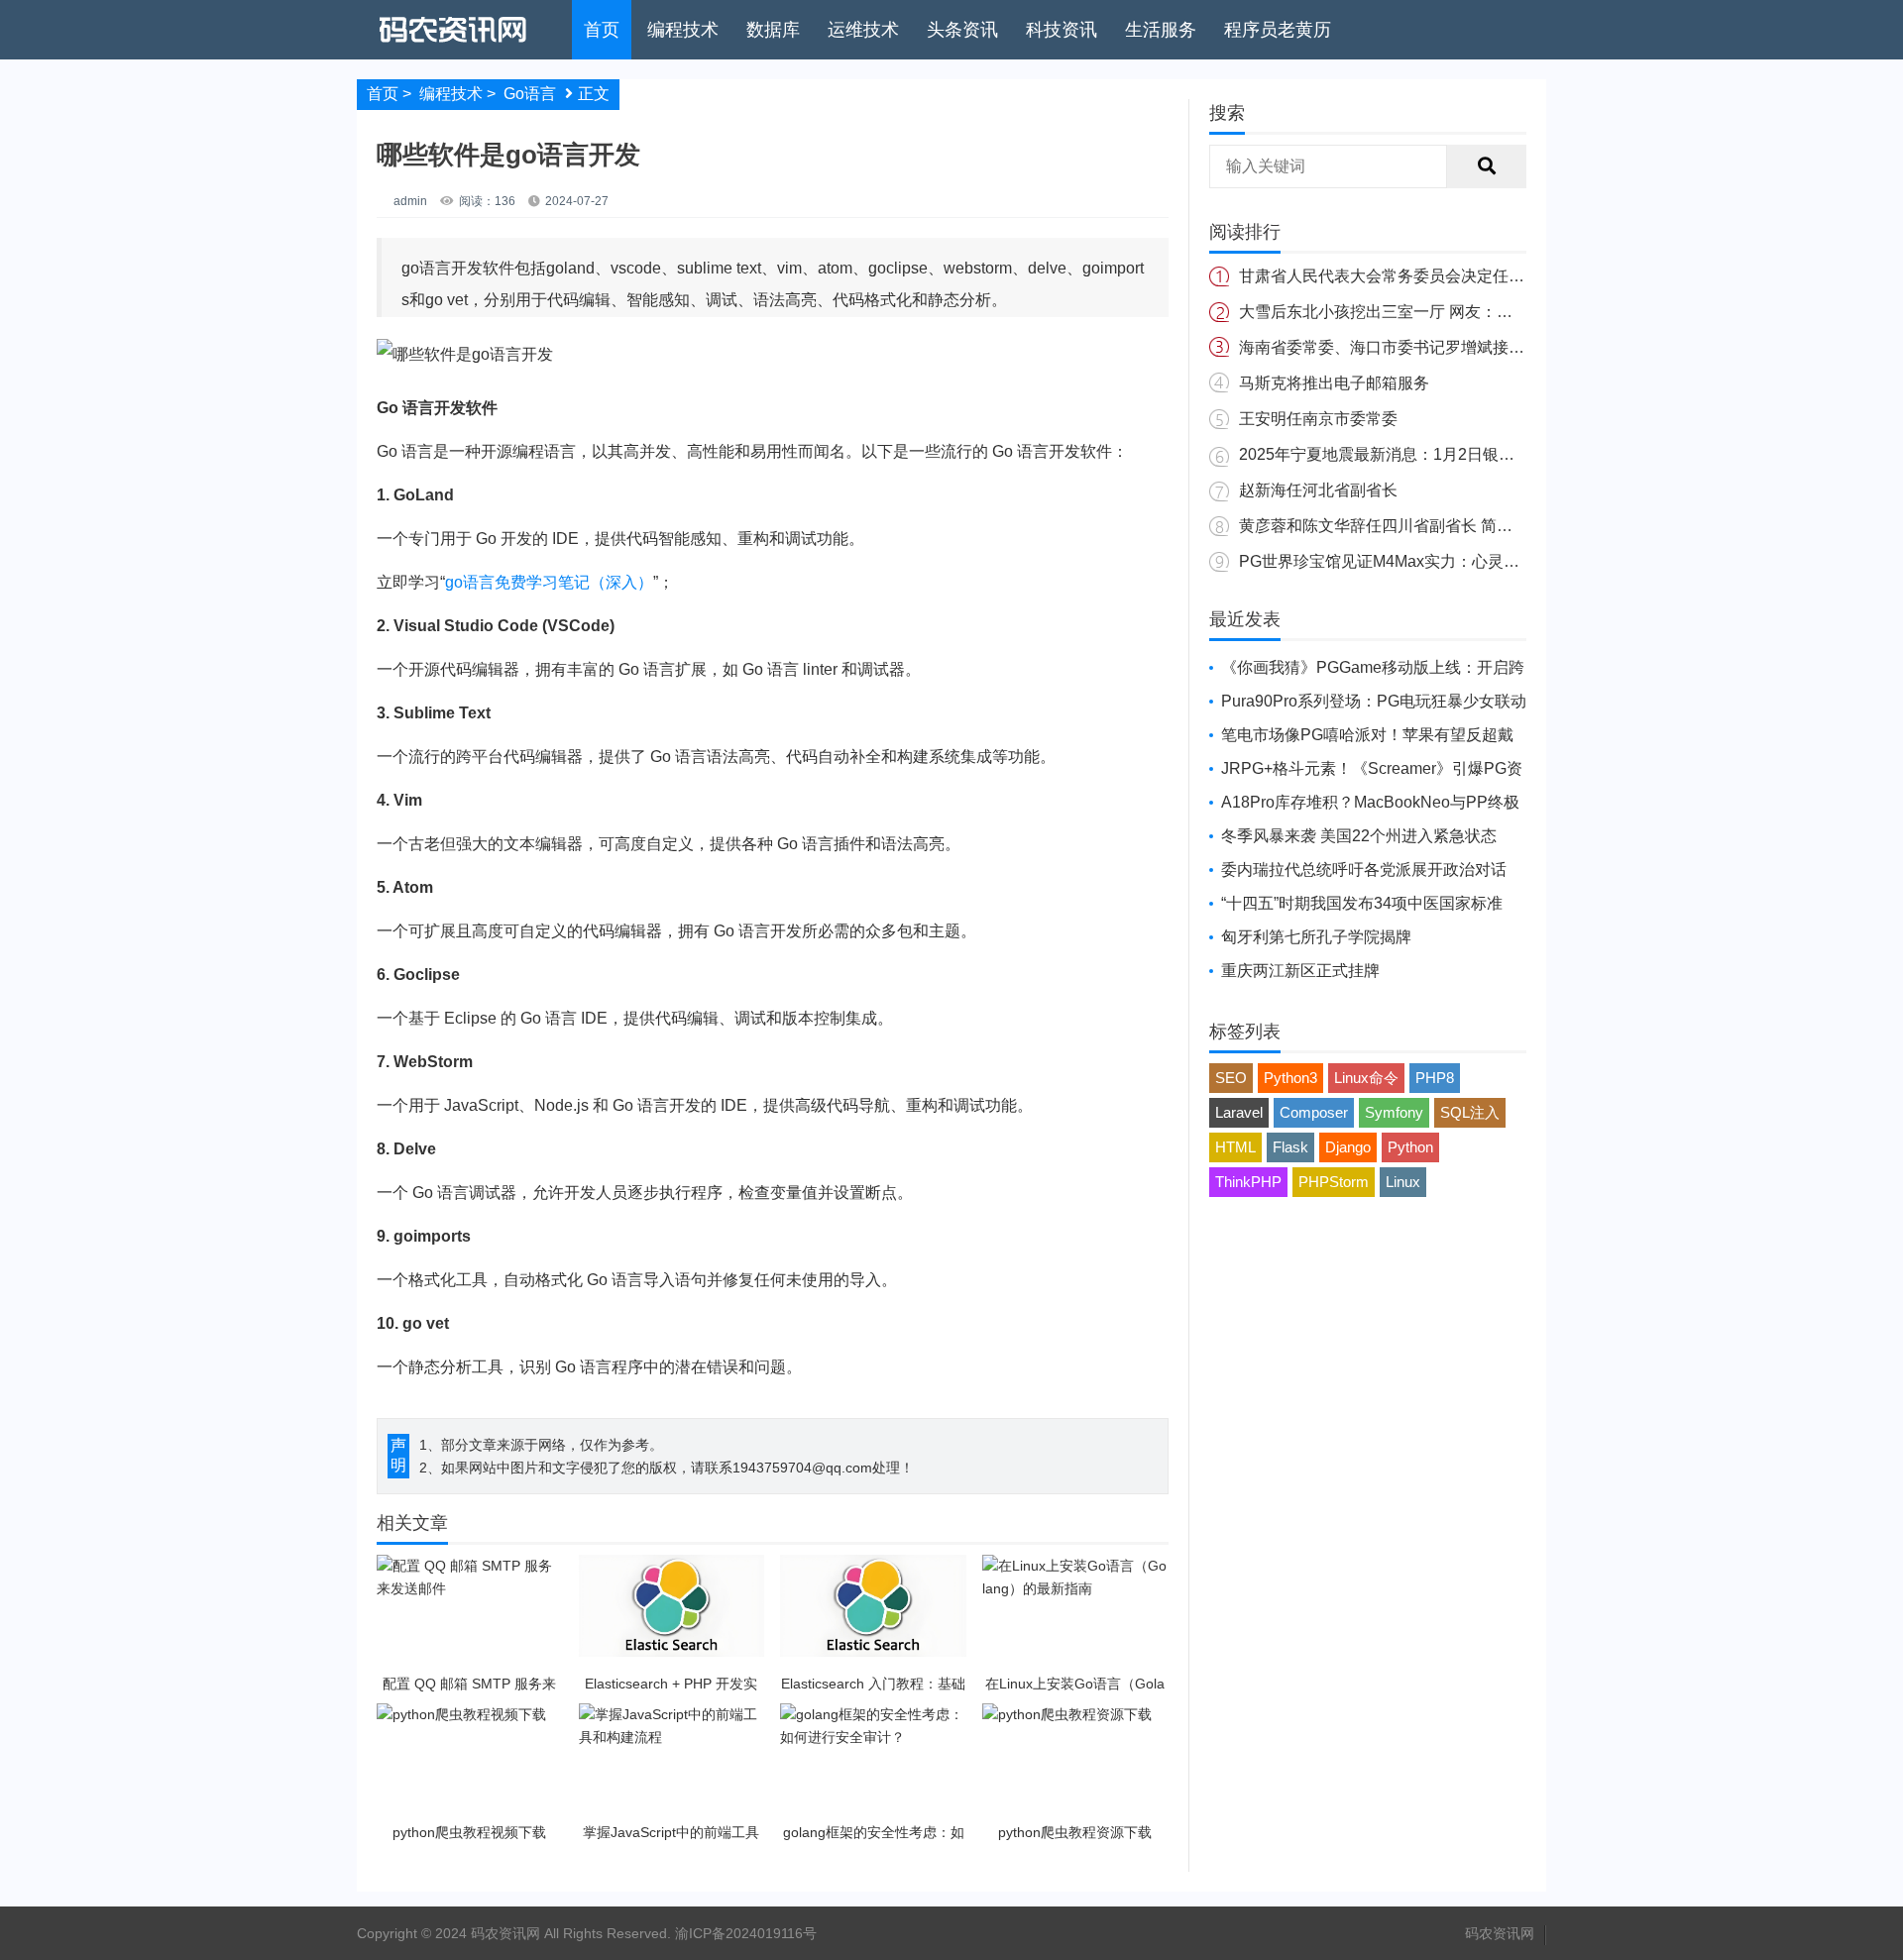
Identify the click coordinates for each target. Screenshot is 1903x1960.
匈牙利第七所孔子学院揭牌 (1316, 937)
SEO (1231, 1078)
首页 (602, 30)
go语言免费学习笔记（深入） (549, 582)
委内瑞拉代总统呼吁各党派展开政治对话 (1364, 870)
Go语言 (530, 94)
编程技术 (683, 30)
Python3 (1290, 1078)
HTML (1235, 1147)
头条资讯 (962, 30)
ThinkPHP (1248, 1182)
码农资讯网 (1500, 1933)
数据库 (773, 30)
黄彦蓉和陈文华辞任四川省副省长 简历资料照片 (1407, 526)
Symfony (1394, 1112)
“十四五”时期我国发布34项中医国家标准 (1362, 903)
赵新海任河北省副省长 (1318, 490)
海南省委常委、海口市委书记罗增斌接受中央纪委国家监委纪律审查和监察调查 (1516, 347)
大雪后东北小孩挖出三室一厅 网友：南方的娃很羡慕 (1423, 312)
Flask (1290, 1147)
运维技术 (863, 30)
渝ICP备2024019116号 (746, 1933)
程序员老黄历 (1278, 30)
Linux (1403, 1182)
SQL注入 (1470, 1112)
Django (1348, 1147)
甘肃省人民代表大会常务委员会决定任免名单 (1398, 276)
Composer (1314, 1112)
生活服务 (1161, 30)
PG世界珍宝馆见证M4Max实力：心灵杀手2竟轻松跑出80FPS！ (1464, 561)
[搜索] (1487, 166)
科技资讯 (1062, 30)
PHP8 (1435, 1078)
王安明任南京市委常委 (1318, 419)
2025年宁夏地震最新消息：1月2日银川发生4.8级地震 (1427, 454)
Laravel (1239, 1112)
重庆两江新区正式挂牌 (1300, 971)
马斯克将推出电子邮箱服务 (1334, 383)
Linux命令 (1366, 1078)
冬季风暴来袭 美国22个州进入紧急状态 (1359, 836)
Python (1410, 1147)
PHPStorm (1334, 1182)
